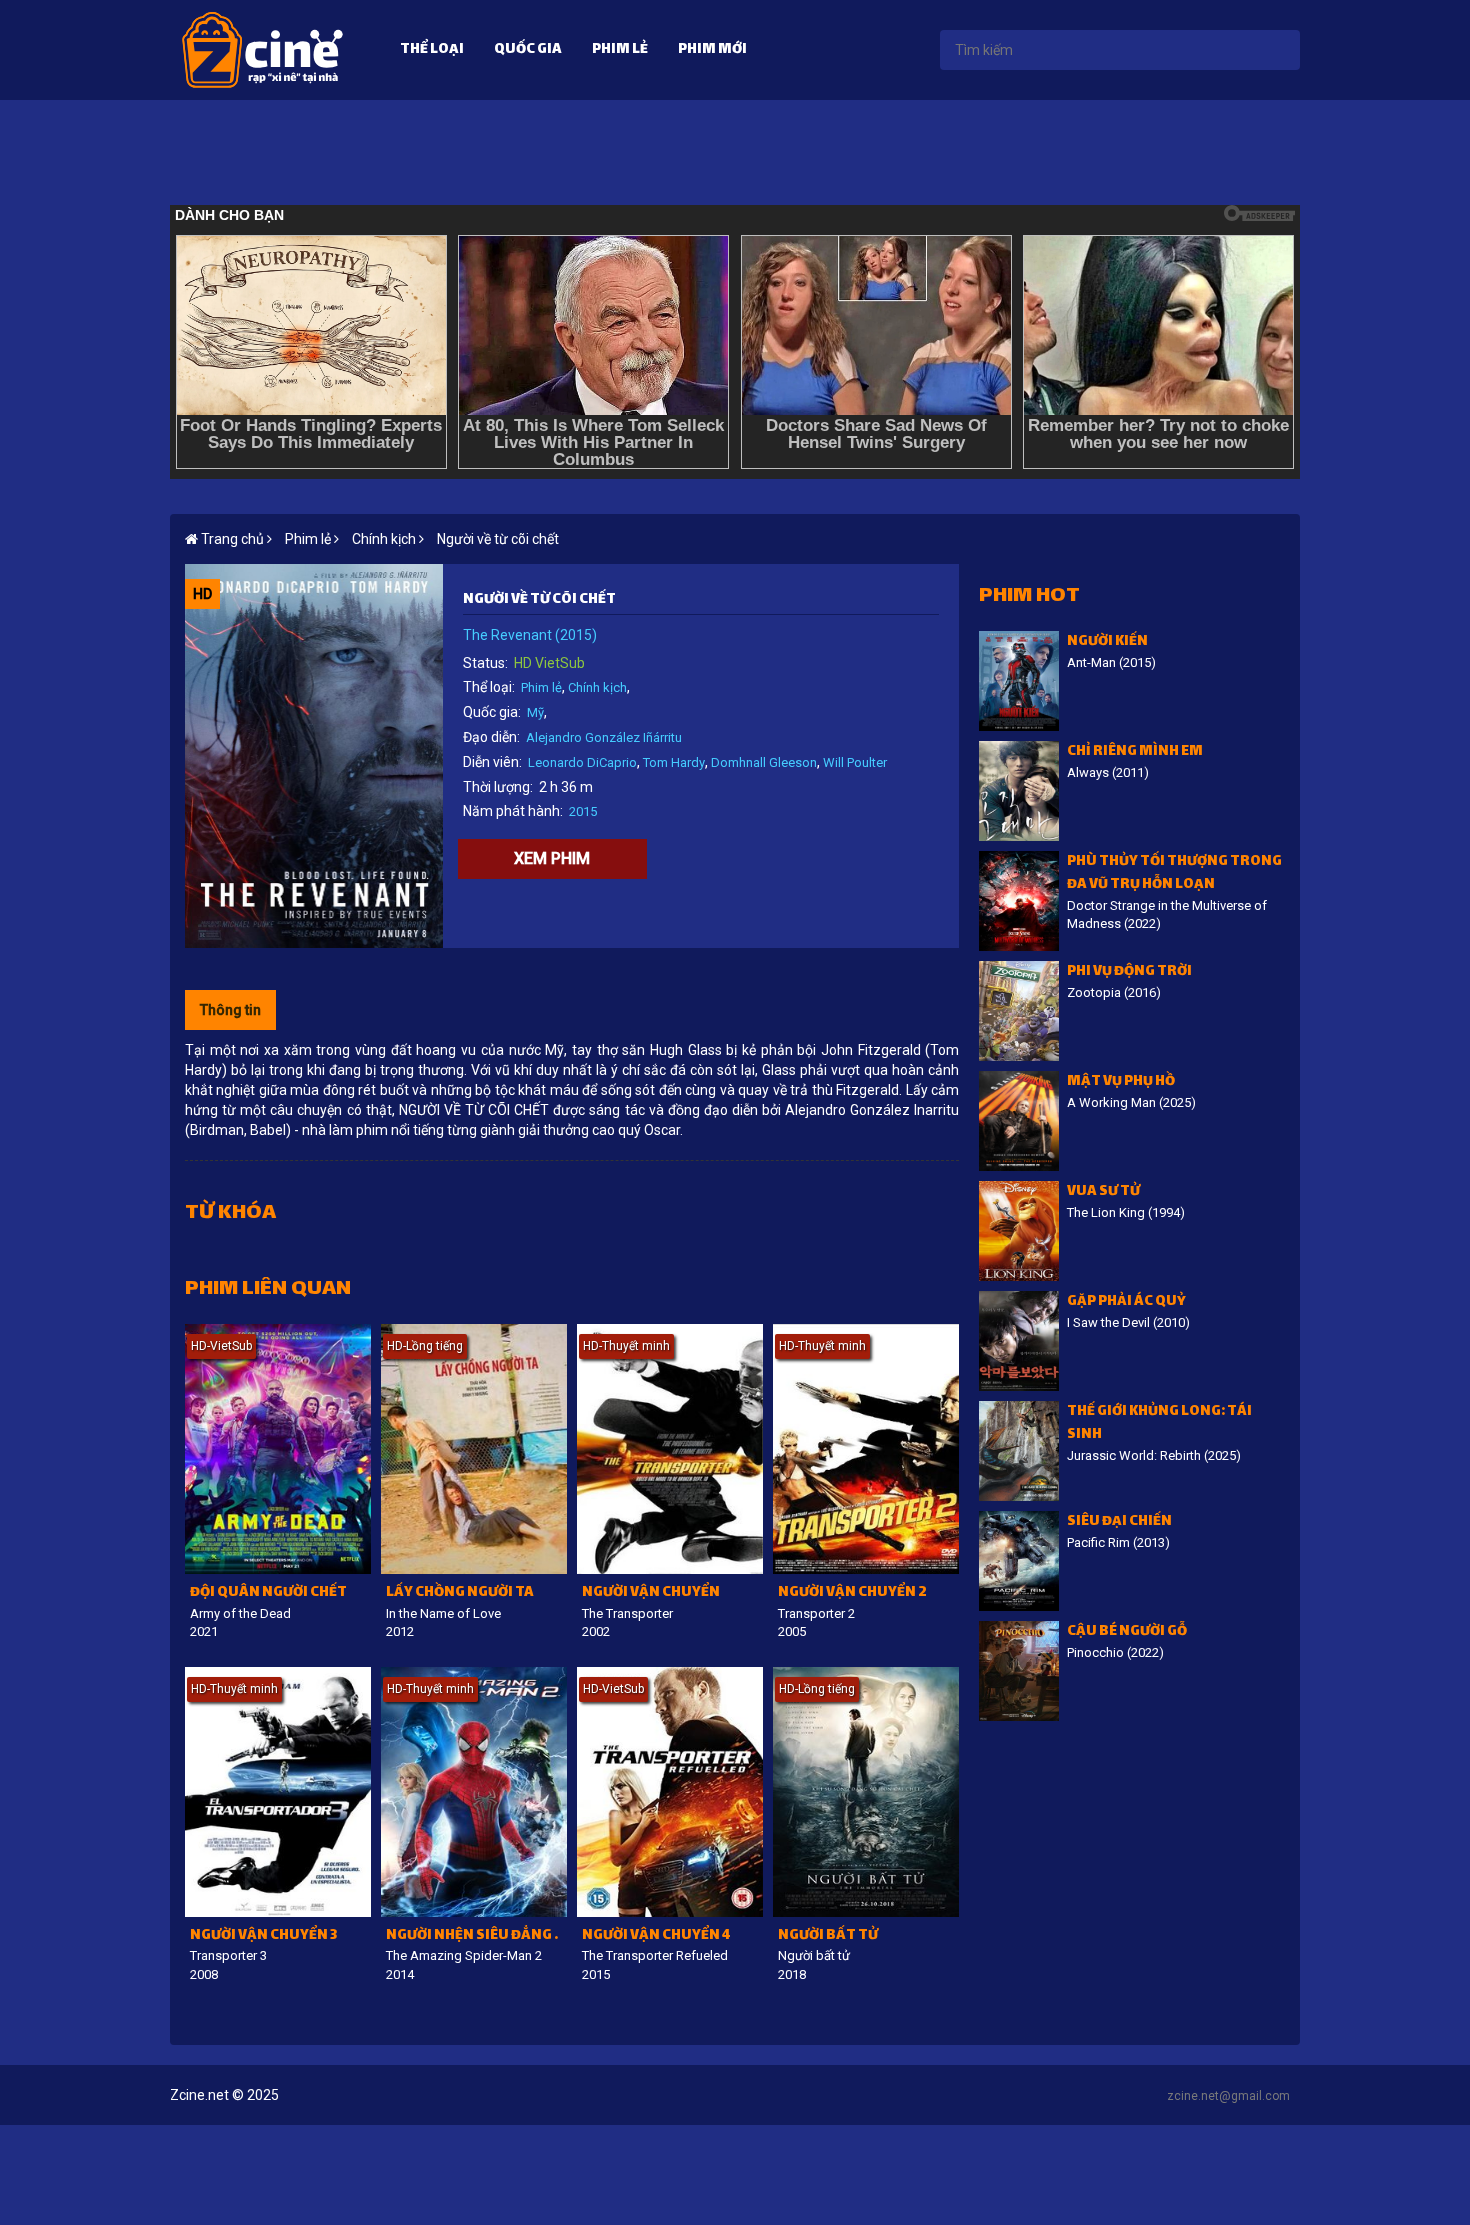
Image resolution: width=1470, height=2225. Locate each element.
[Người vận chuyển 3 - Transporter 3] (278, 1792)
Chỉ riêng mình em (1135, 752)
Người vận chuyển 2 (852, 1593)
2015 (583, 811)
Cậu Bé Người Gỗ (1127, 1632)
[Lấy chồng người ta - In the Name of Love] (474, 1449)
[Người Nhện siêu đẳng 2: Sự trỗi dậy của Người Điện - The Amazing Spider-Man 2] (474, 1792)
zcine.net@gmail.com (1228, 2096)
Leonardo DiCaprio (582, 762)
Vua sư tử (1103, 1192)
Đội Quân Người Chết (268, 1593)
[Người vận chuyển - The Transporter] (670, 1449)
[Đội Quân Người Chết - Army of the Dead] (278, 1449)
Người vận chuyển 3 (263, 1936)
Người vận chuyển (651, 1593)
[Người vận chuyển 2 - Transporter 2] (866, 1449)
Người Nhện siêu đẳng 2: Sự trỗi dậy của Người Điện (476, 1936)
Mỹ (535, 712)
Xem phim (552, 858)
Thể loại (432, 50)
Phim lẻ (620, 50)
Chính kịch (597, 687)
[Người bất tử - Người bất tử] (866, 1792)
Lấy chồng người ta (460, 1593)
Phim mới (712, 50)
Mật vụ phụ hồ (1121, 1082)
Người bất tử (828, 1936)
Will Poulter (855, 762)
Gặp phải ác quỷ (1126, 1302)
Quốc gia (528, 50)
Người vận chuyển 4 (656, 1936)
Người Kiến (1107, 642)
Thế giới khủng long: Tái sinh (1159, 1424)
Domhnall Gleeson (764, 762)
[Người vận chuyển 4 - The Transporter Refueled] (670, 1792)
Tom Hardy (674, 762)
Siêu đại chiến (1119, 1522)
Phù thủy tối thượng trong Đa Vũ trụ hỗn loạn (1174, 874)
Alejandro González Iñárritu (604, 737)
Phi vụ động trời (1129, 972)
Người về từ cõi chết (498, 539)
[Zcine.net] (262, 49)
